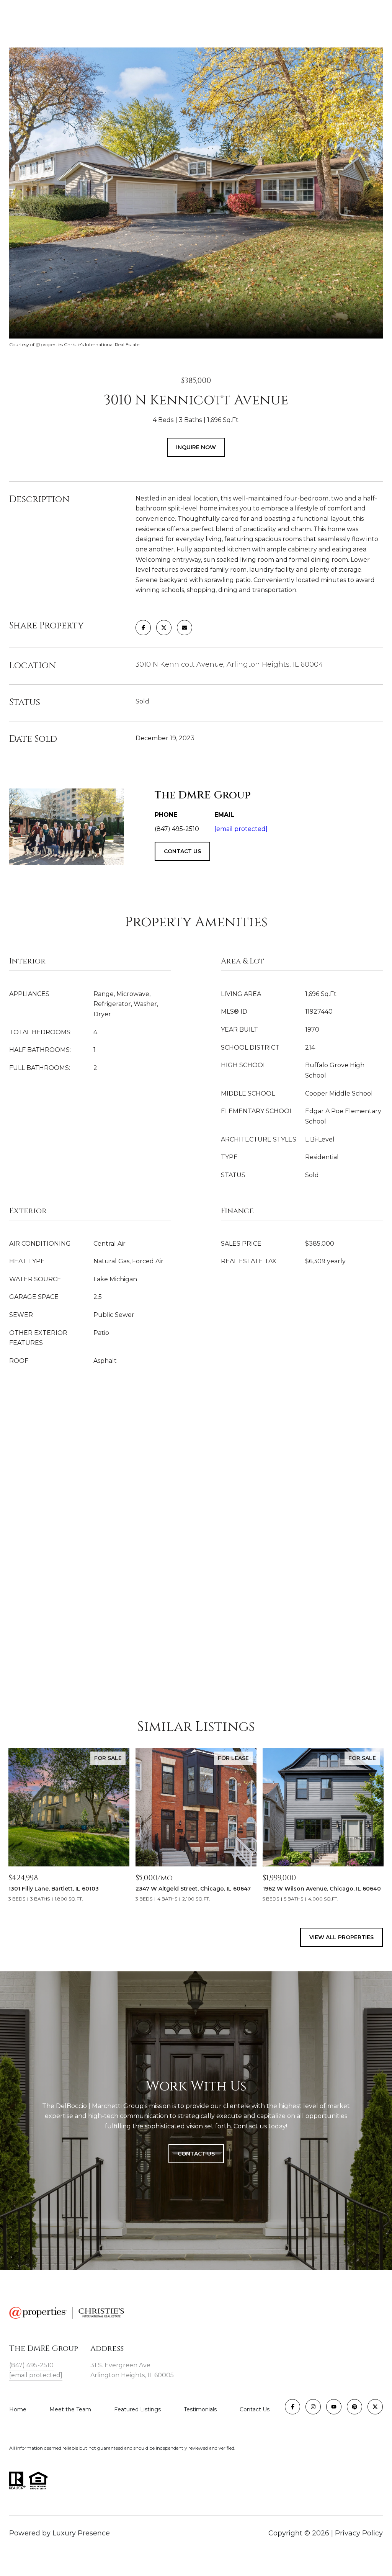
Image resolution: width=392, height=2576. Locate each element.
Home (18, 2409)
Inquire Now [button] (196, 447)
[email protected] (241, 829)
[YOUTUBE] (334, 2407)
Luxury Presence (81, 2533)
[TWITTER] (375, 2407)
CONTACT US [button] (182, 851)
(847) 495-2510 (31, 2365)
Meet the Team (70, 2409)
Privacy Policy (359, 2533)
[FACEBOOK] (292, 2407)
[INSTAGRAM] (313, 2407)
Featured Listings (137, 2409)
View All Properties (341, 1937)
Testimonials (200, 2409)
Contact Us (255, 2409)
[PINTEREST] (354, 2407)
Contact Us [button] (196, 2154)
